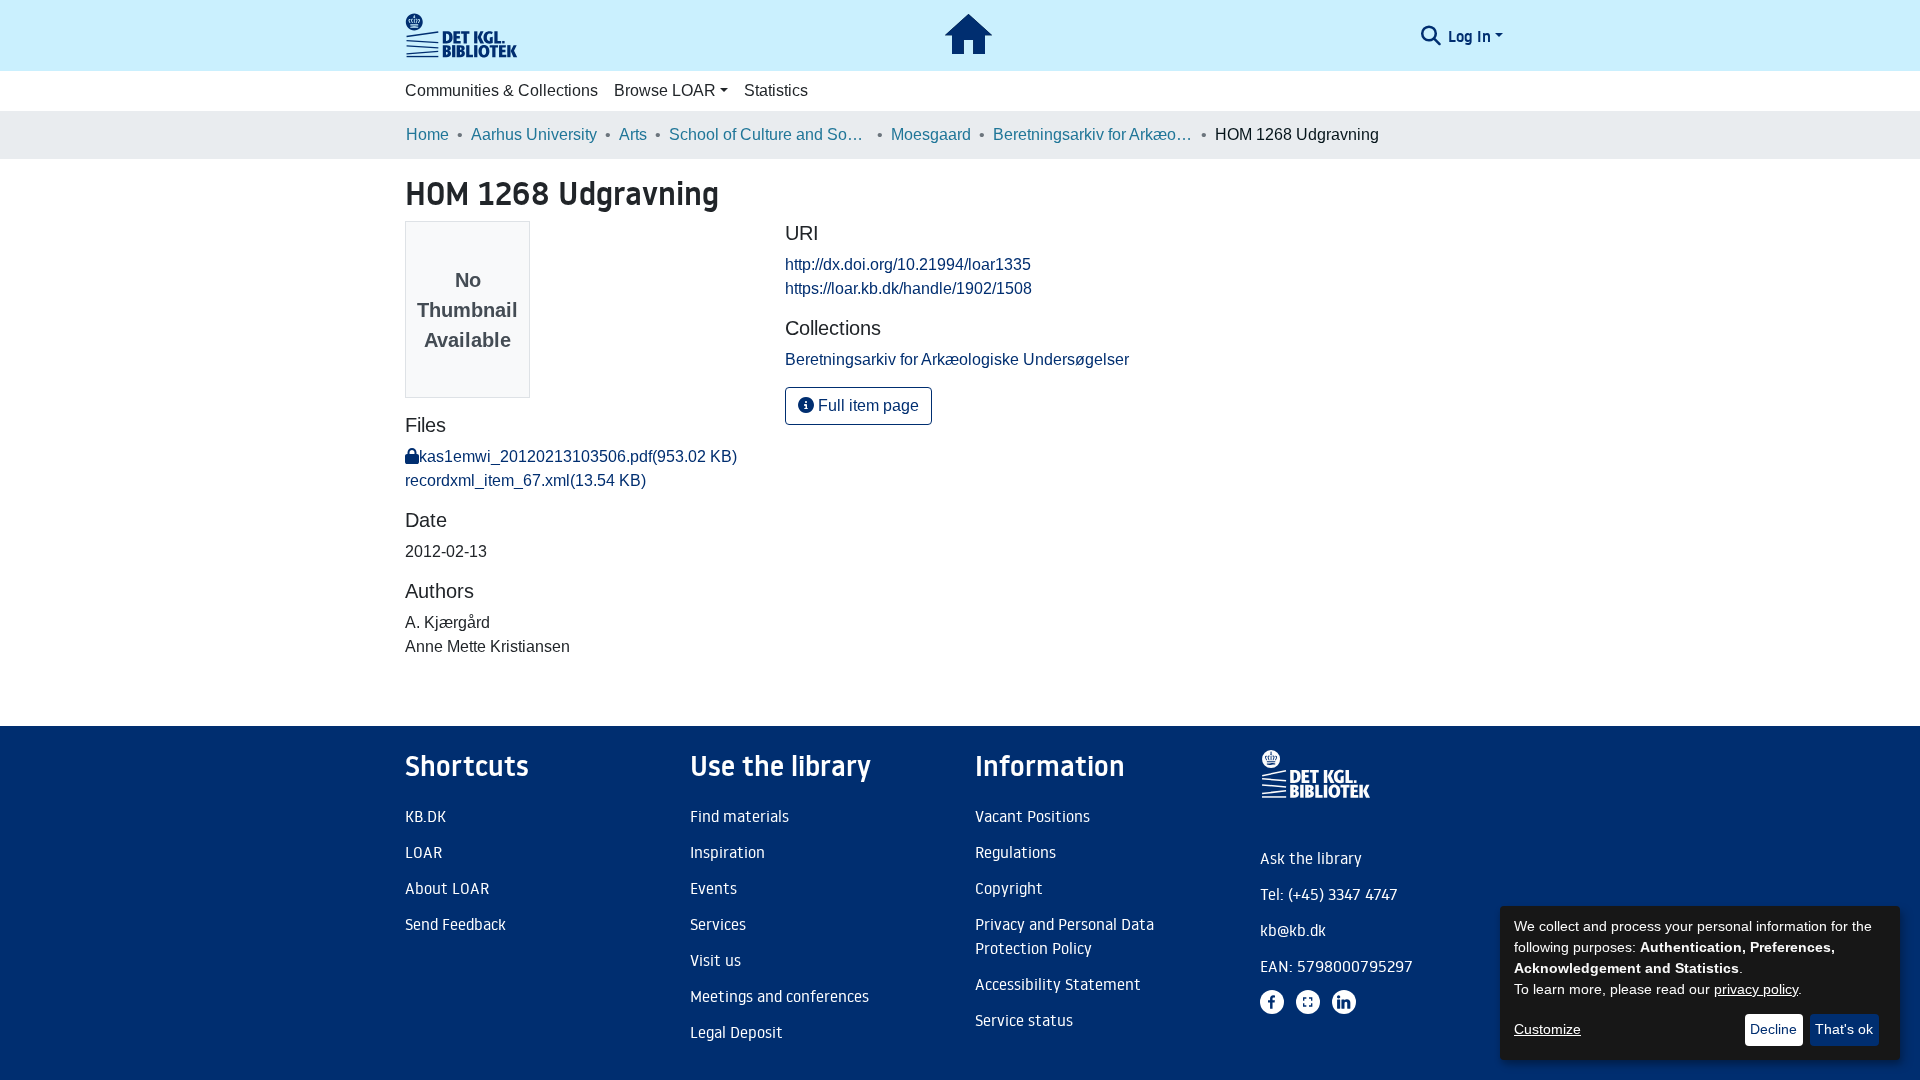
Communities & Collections (501, 90)
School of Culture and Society (769, 134)
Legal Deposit (736, 1032)
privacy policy (1756, 989)
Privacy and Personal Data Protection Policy (1064, 936)
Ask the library (1311, 858)
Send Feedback (455, 924)
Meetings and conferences (779, 996)
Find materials (739, 816)
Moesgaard (931, 134)
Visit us (715, 960)
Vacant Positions (1032, 816)
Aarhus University (534, 134)
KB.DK (425, 816)
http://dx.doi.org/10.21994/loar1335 (908, 264)
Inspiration (727, 852)
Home (427, 134)
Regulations (1015, 852)
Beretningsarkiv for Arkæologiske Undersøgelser (1093, 134)
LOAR (423, 852)
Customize (1547, 1029)
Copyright (1009, 888)
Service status (1024, 1020)
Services (718, 924)
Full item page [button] (866, 405)
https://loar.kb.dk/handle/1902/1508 (908, 288)
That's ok (1844, 1029)
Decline (1773, 1029)
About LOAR (447, 888)
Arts (633, 134)
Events (713, 888)
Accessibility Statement (1058, 984)
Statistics (776, 90)
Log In (1469, 36)
